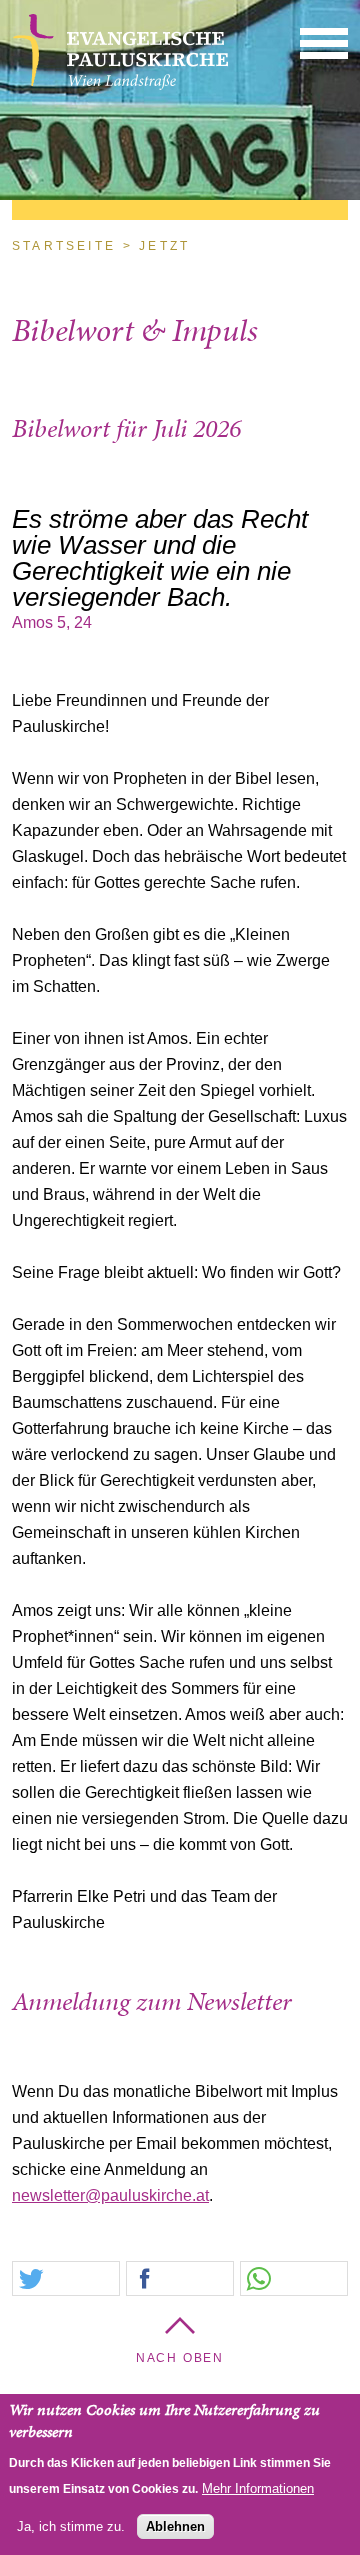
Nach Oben (180, 2358)
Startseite (64, 246)
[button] (324, 42)
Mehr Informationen (258, 2488)
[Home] (120, 85)
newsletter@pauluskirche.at (110, 2195)
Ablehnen (175, 2526)
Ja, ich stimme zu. (71, 2526)
